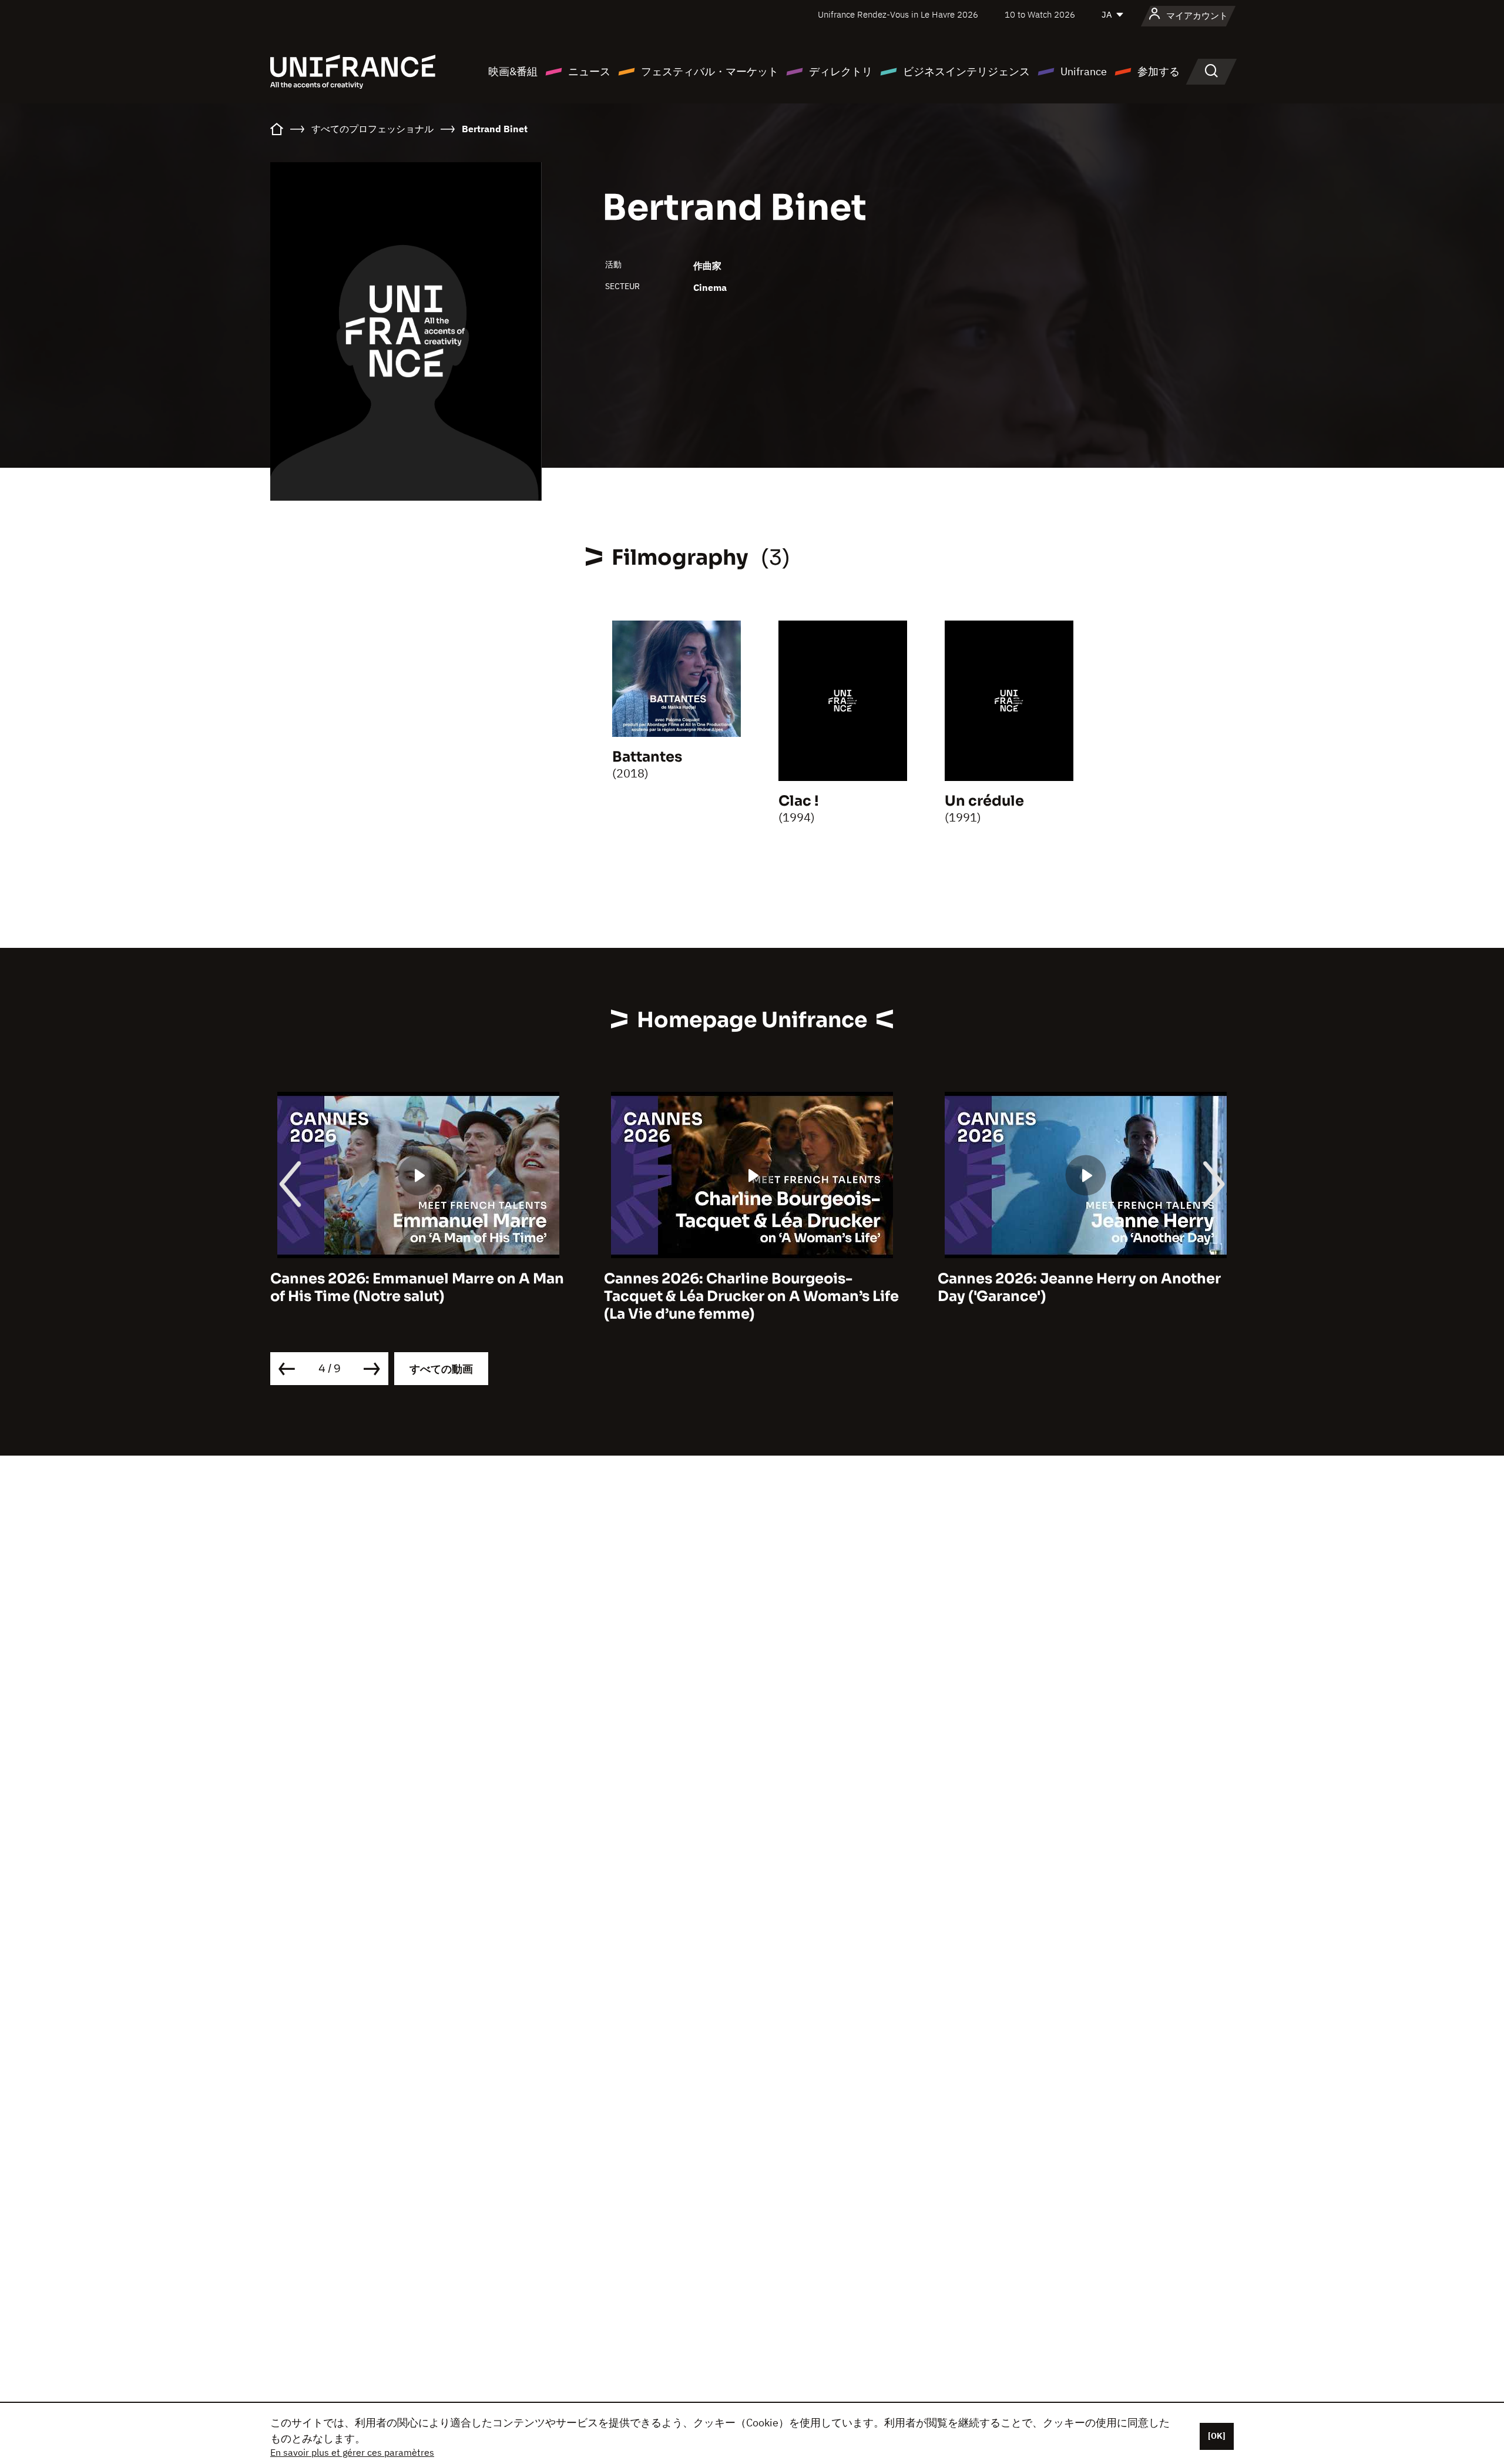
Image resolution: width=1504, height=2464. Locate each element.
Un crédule (984, 801)
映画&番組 (513, 71)
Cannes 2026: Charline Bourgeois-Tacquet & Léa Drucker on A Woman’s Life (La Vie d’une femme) (484, 1296)
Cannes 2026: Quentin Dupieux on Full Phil (1141, 1288)
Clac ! (799, 801)
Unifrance (1084, 71)
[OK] (1217, 2436)
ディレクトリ (841, 71)
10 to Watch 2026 (1040, 14)
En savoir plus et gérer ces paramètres (352, 2452)
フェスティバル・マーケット (710, 71)
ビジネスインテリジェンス (966, 71)
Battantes (647, 757)
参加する (1159, 71)
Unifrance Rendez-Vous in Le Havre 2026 (898, 14)
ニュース (589, 71)
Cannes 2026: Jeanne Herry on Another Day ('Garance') (811, 1288)
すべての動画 (441, 1369)
